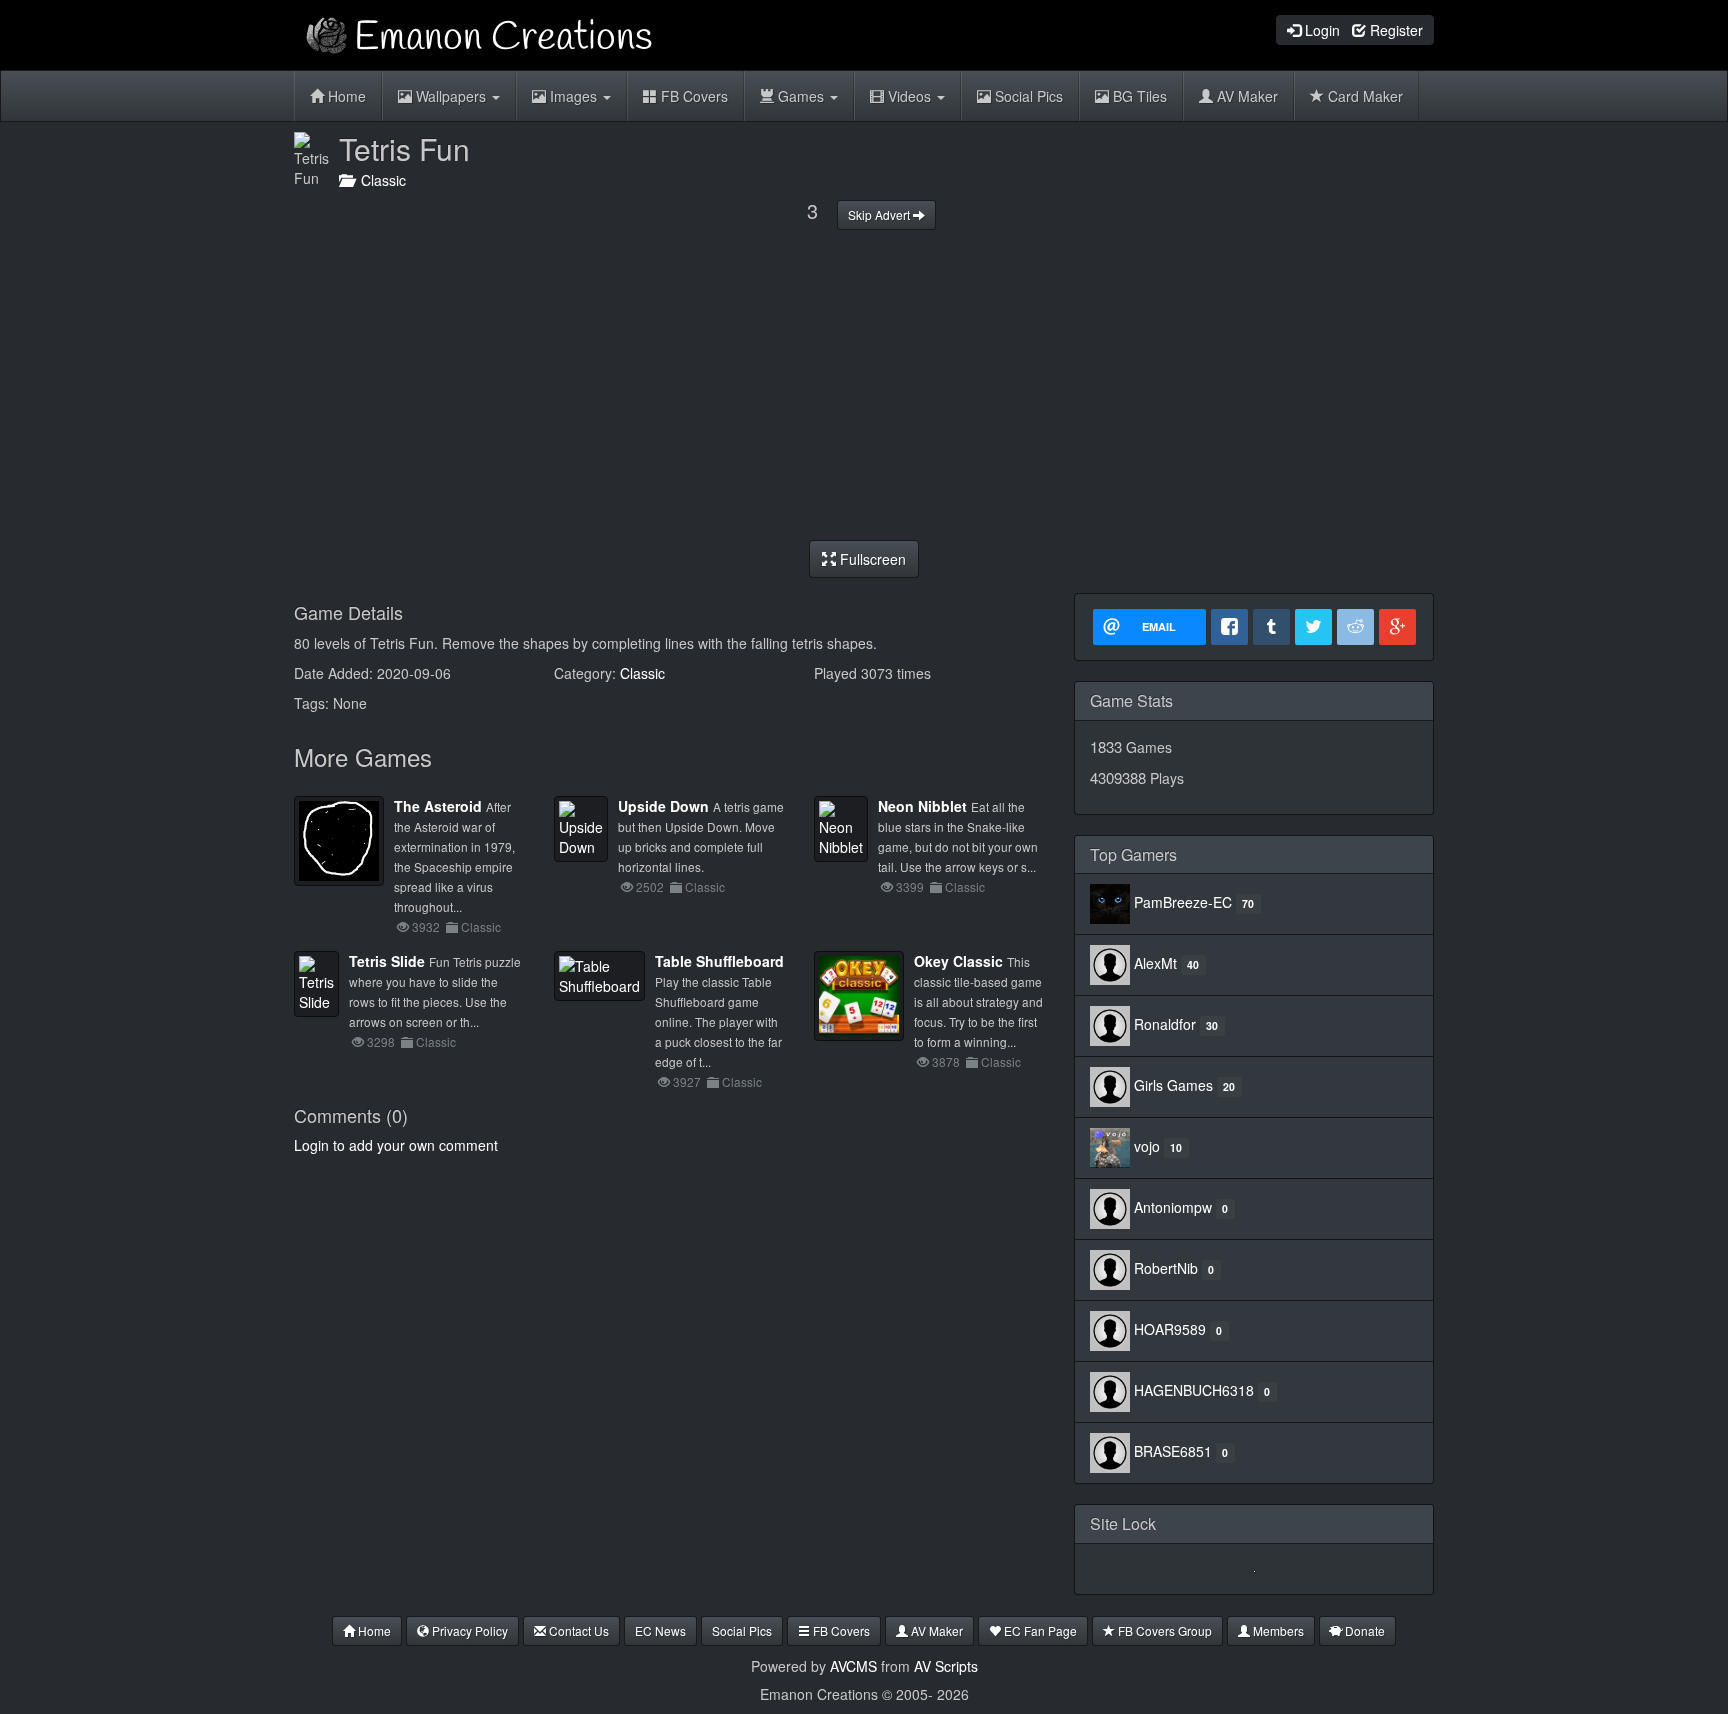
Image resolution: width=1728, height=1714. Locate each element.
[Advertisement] (864, 385)
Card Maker (1363, 96)
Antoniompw (1173, 1207)
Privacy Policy (468, 1630)
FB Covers (692, 96)
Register (1394, 30)
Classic (379, 180)
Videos (909, 96)
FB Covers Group (1163, 1630)
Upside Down (663, 806)
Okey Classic (958, 961)
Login (1320, 30)
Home (345, 96)
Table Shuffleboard (719, 961)
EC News (660, 1630)
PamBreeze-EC (1183, 902)
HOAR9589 (1170, 1329)
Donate (1363, 1630)
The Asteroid (438, 806)
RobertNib (1166, 1268)
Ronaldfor (1165, 1024)
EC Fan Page (1039, 1630)
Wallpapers (451, 96)
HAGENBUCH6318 (1194, 1390)
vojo (1147, 1146)
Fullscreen (871, 559)
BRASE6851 (1173, 1451)
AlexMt (1155, 963)
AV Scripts (946, 1666)
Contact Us (577, 1630)
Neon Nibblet (922, 806)
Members (1277, 1630)
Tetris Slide (387, 961)
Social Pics (1027, 96)
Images (573, 96)
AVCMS (853, 1666)
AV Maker (1245, 96)
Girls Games (1173, 1085)
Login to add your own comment (396, 1145)
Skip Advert (880, 214)
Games (801, 96)
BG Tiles (1138, 96)
